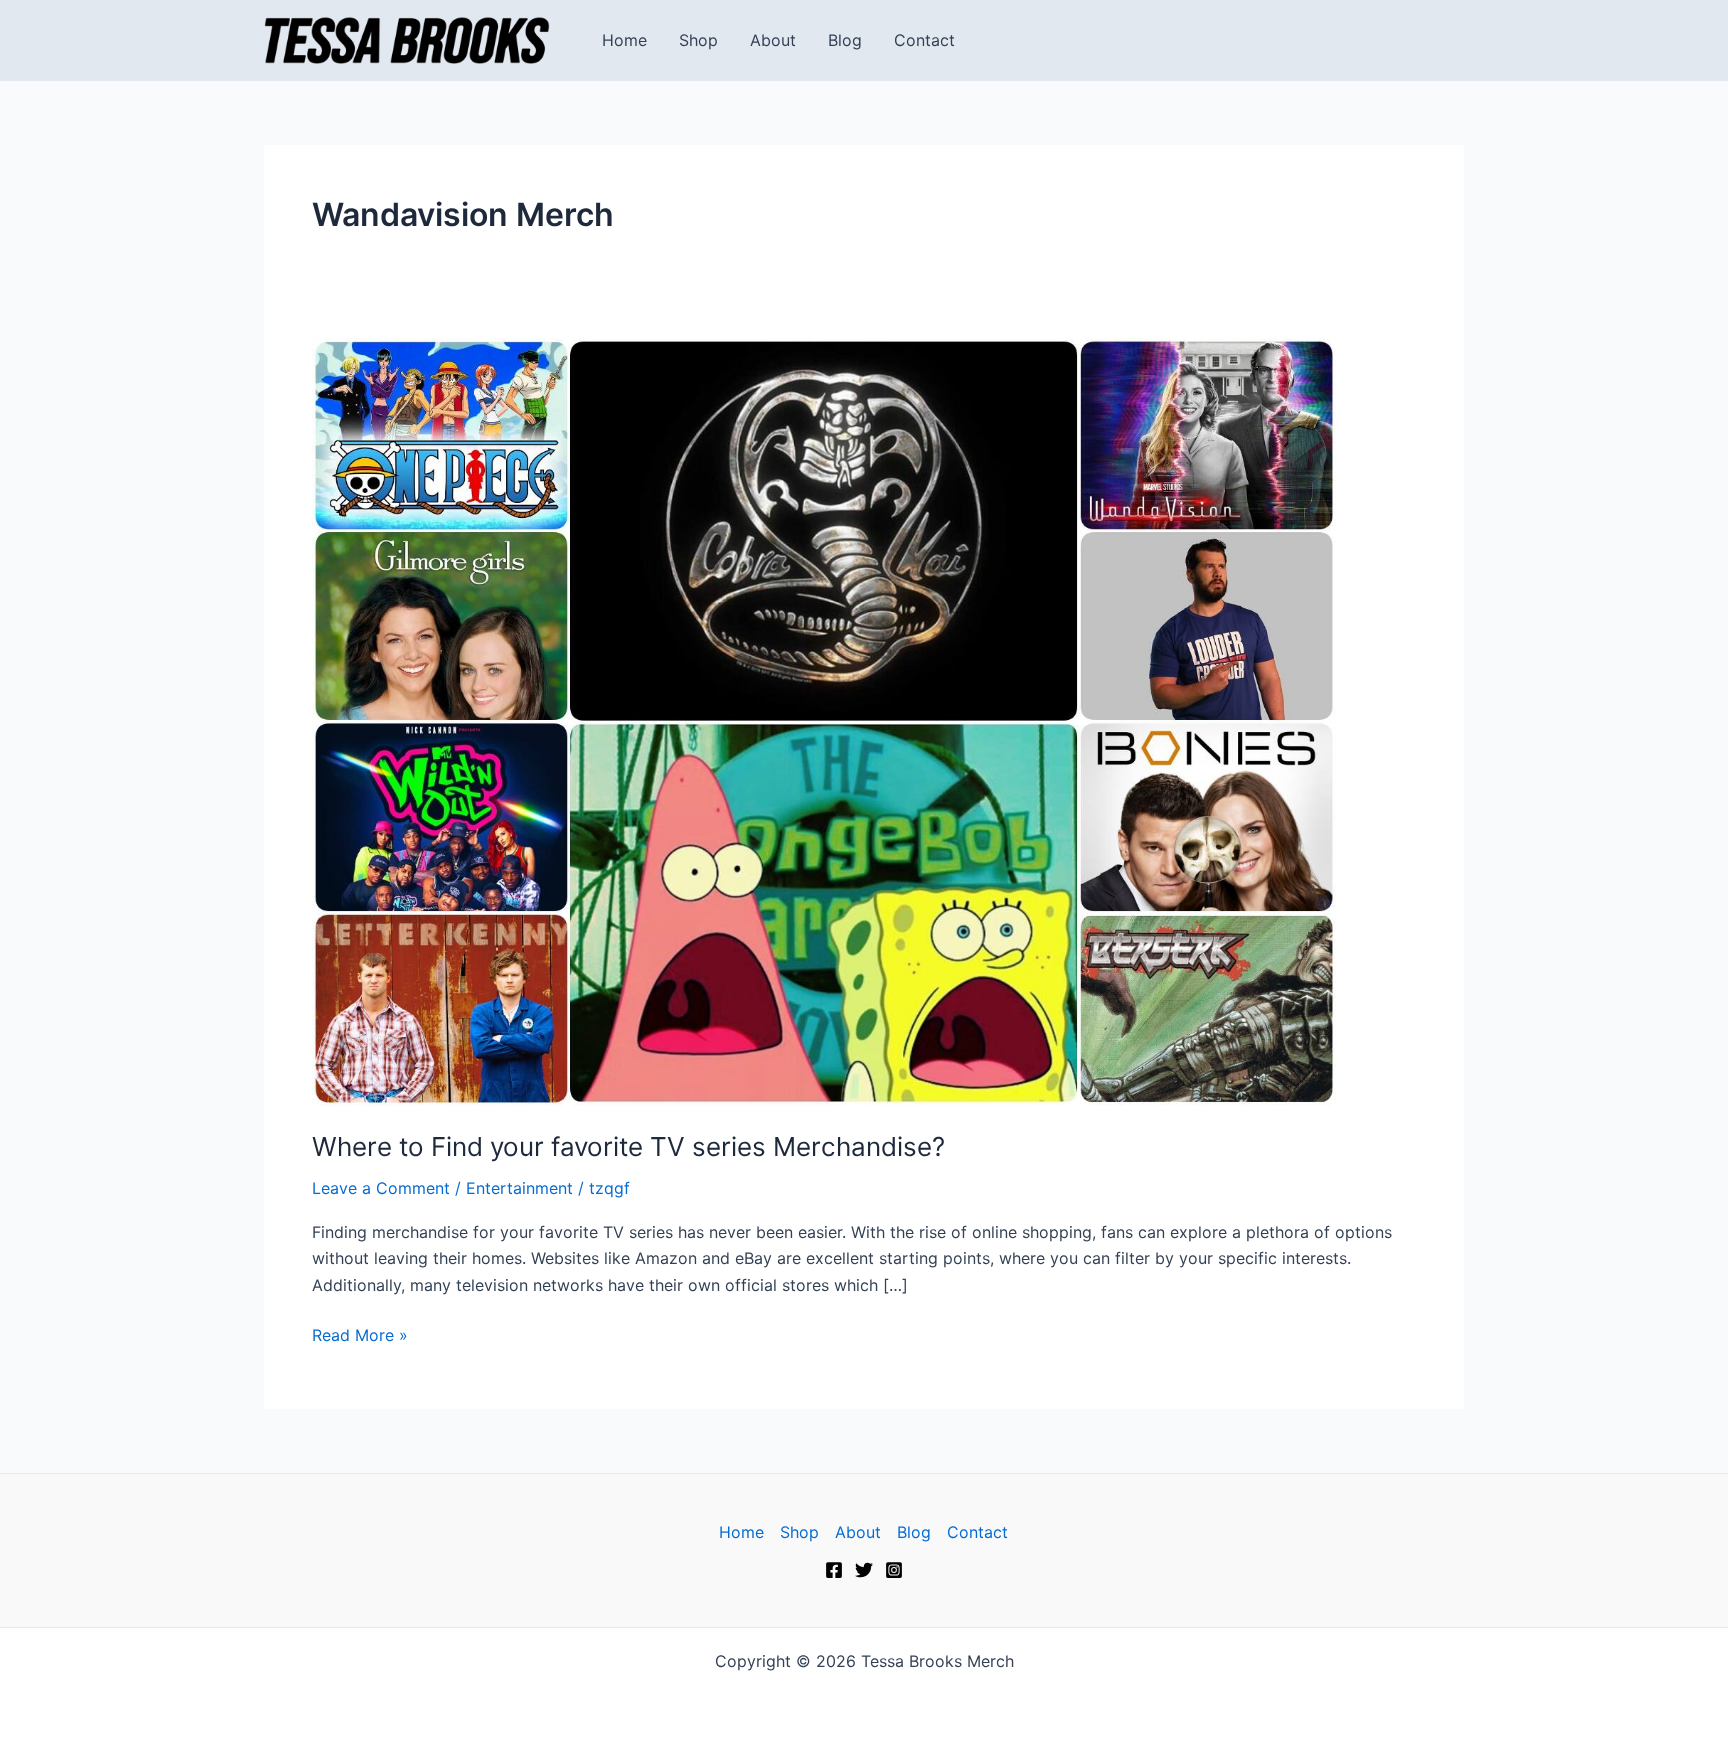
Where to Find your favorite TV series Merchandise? (628, 1146)
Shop (698, 40)
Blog (845, 40)
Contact (924, 40)
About (773, 40)
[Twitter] (864, 1570)
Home (624, 40)
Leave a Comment (381, 1188)
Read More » (360, 1333)
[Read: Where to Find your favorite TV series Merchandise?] (824, 720)
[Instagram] (894, 1570)
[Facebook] (834, 1570)
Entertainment (519, 1188)
